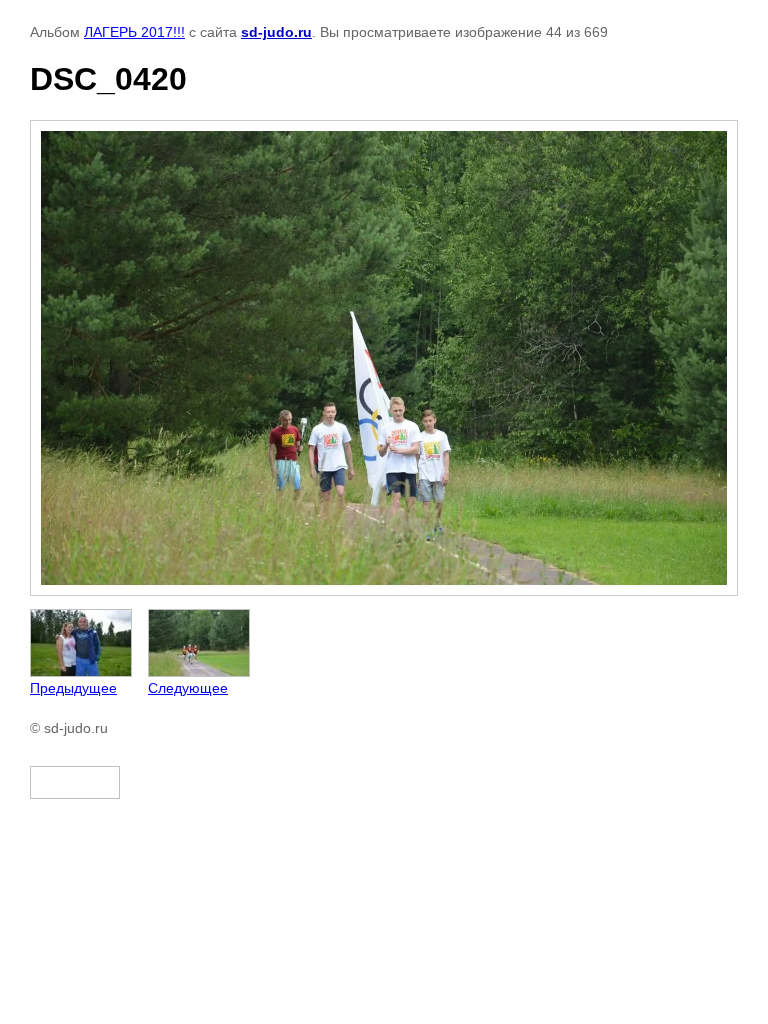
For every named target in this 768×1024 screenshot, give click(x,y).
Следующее (188, 688)
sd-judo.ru (276, 32)
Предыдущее (73, 688)
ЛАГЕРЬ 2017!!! (134, 32)
